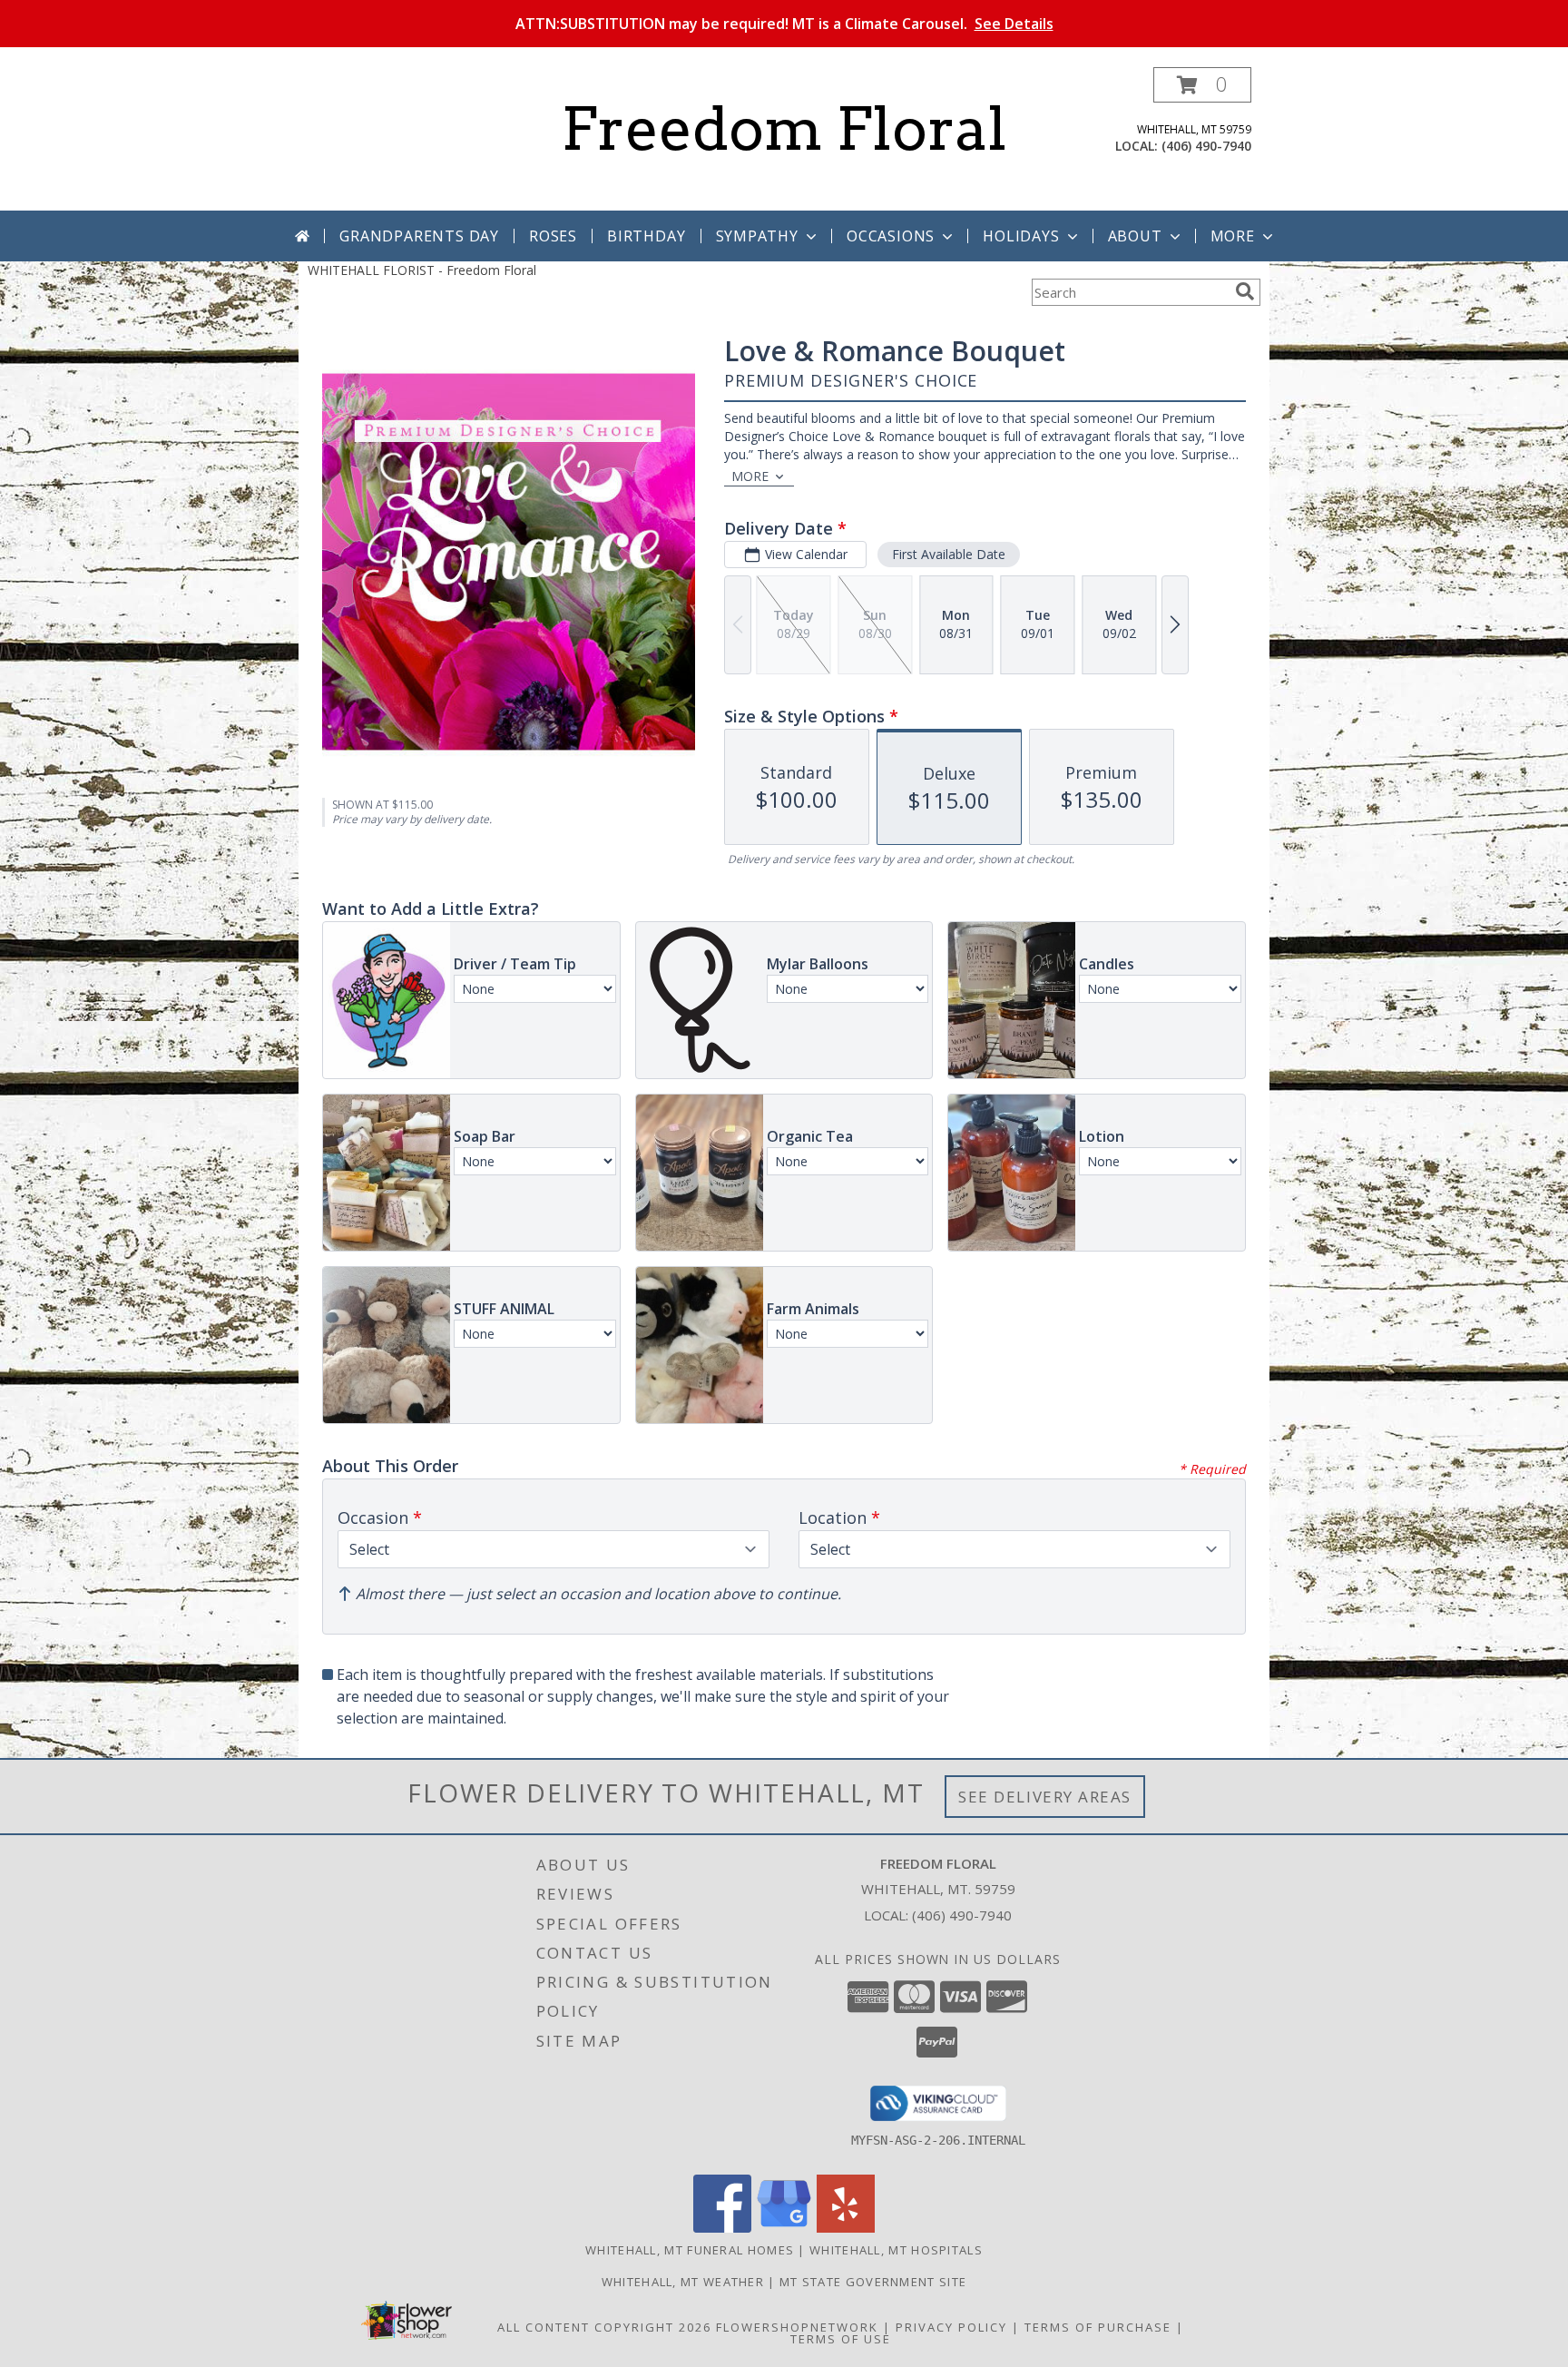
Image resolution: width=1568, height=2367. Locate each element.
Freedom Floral (784, 129)
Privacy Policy (951, 2327)
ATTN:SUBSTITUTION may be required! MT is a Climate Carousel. (784, 24)
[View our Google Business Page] (784, 2228)
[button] (1202, 85)
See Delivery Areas (1045, 1797)
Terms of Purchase (1098, 2327)
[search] (1245, 291)
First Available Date (949, 554)
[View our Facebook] (722, 2228)
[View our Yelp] (846, 2228)
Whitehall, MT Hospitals (896, 2250)
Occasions (891, 236)
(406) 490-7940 (1206, 146)
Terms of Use (841, 2339)
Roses (553, 236)
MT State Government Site (873, 2282)
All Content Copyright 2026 (604, 2327)
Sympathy (757, 236)
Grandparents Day (419, 236)
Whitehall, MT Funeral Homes (690, 2250)
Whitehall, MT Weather (683, 2282)
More (1233, 236)
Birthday (646, 236)
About (1135, 236)
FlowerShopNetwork (797, 2327)
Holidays (1021, 236)
